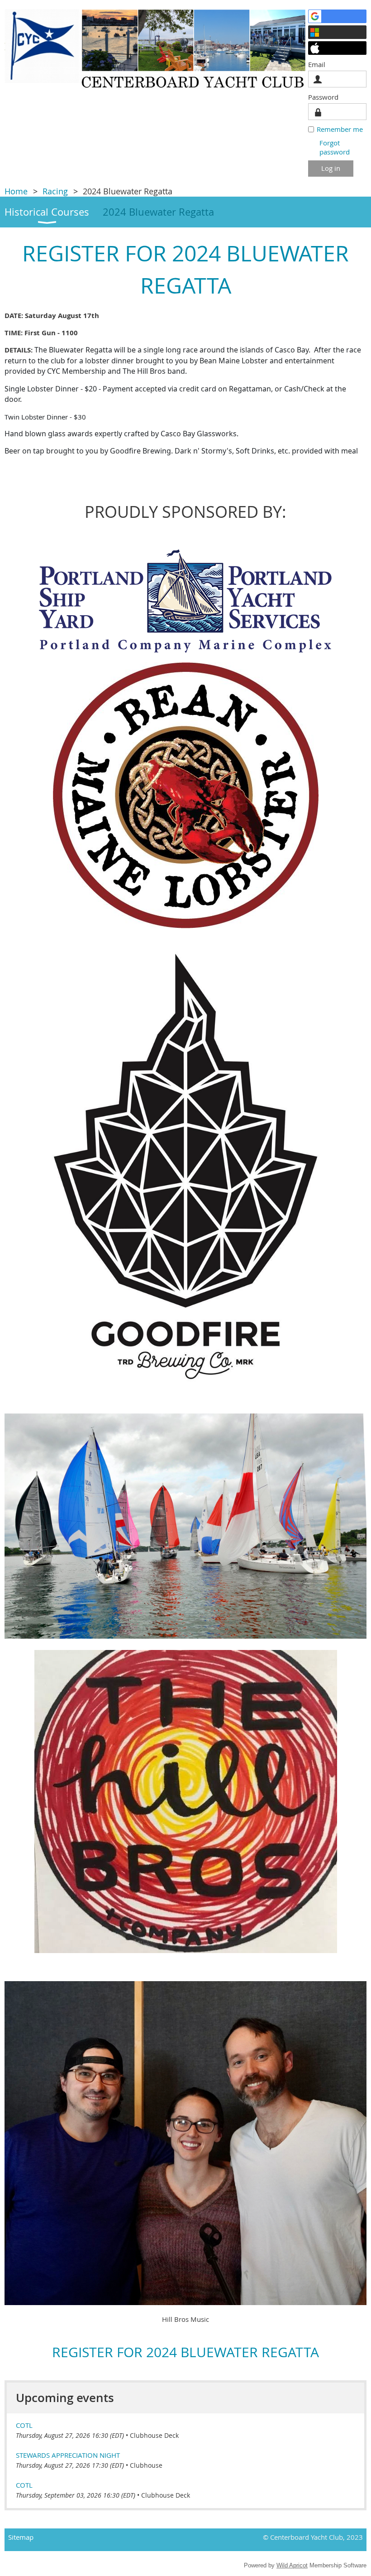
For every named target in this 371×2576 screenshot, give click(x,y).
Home (16, 191)
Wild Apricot (292, 2565)
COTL (24, 2425)
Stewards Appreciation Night (68, 2455)
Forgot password (335, 147)
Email (319, 64)
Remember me (340, 129)
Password (326, 97)
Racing (55, 191)
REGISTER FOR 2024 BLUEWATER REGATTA (185, 2352)
